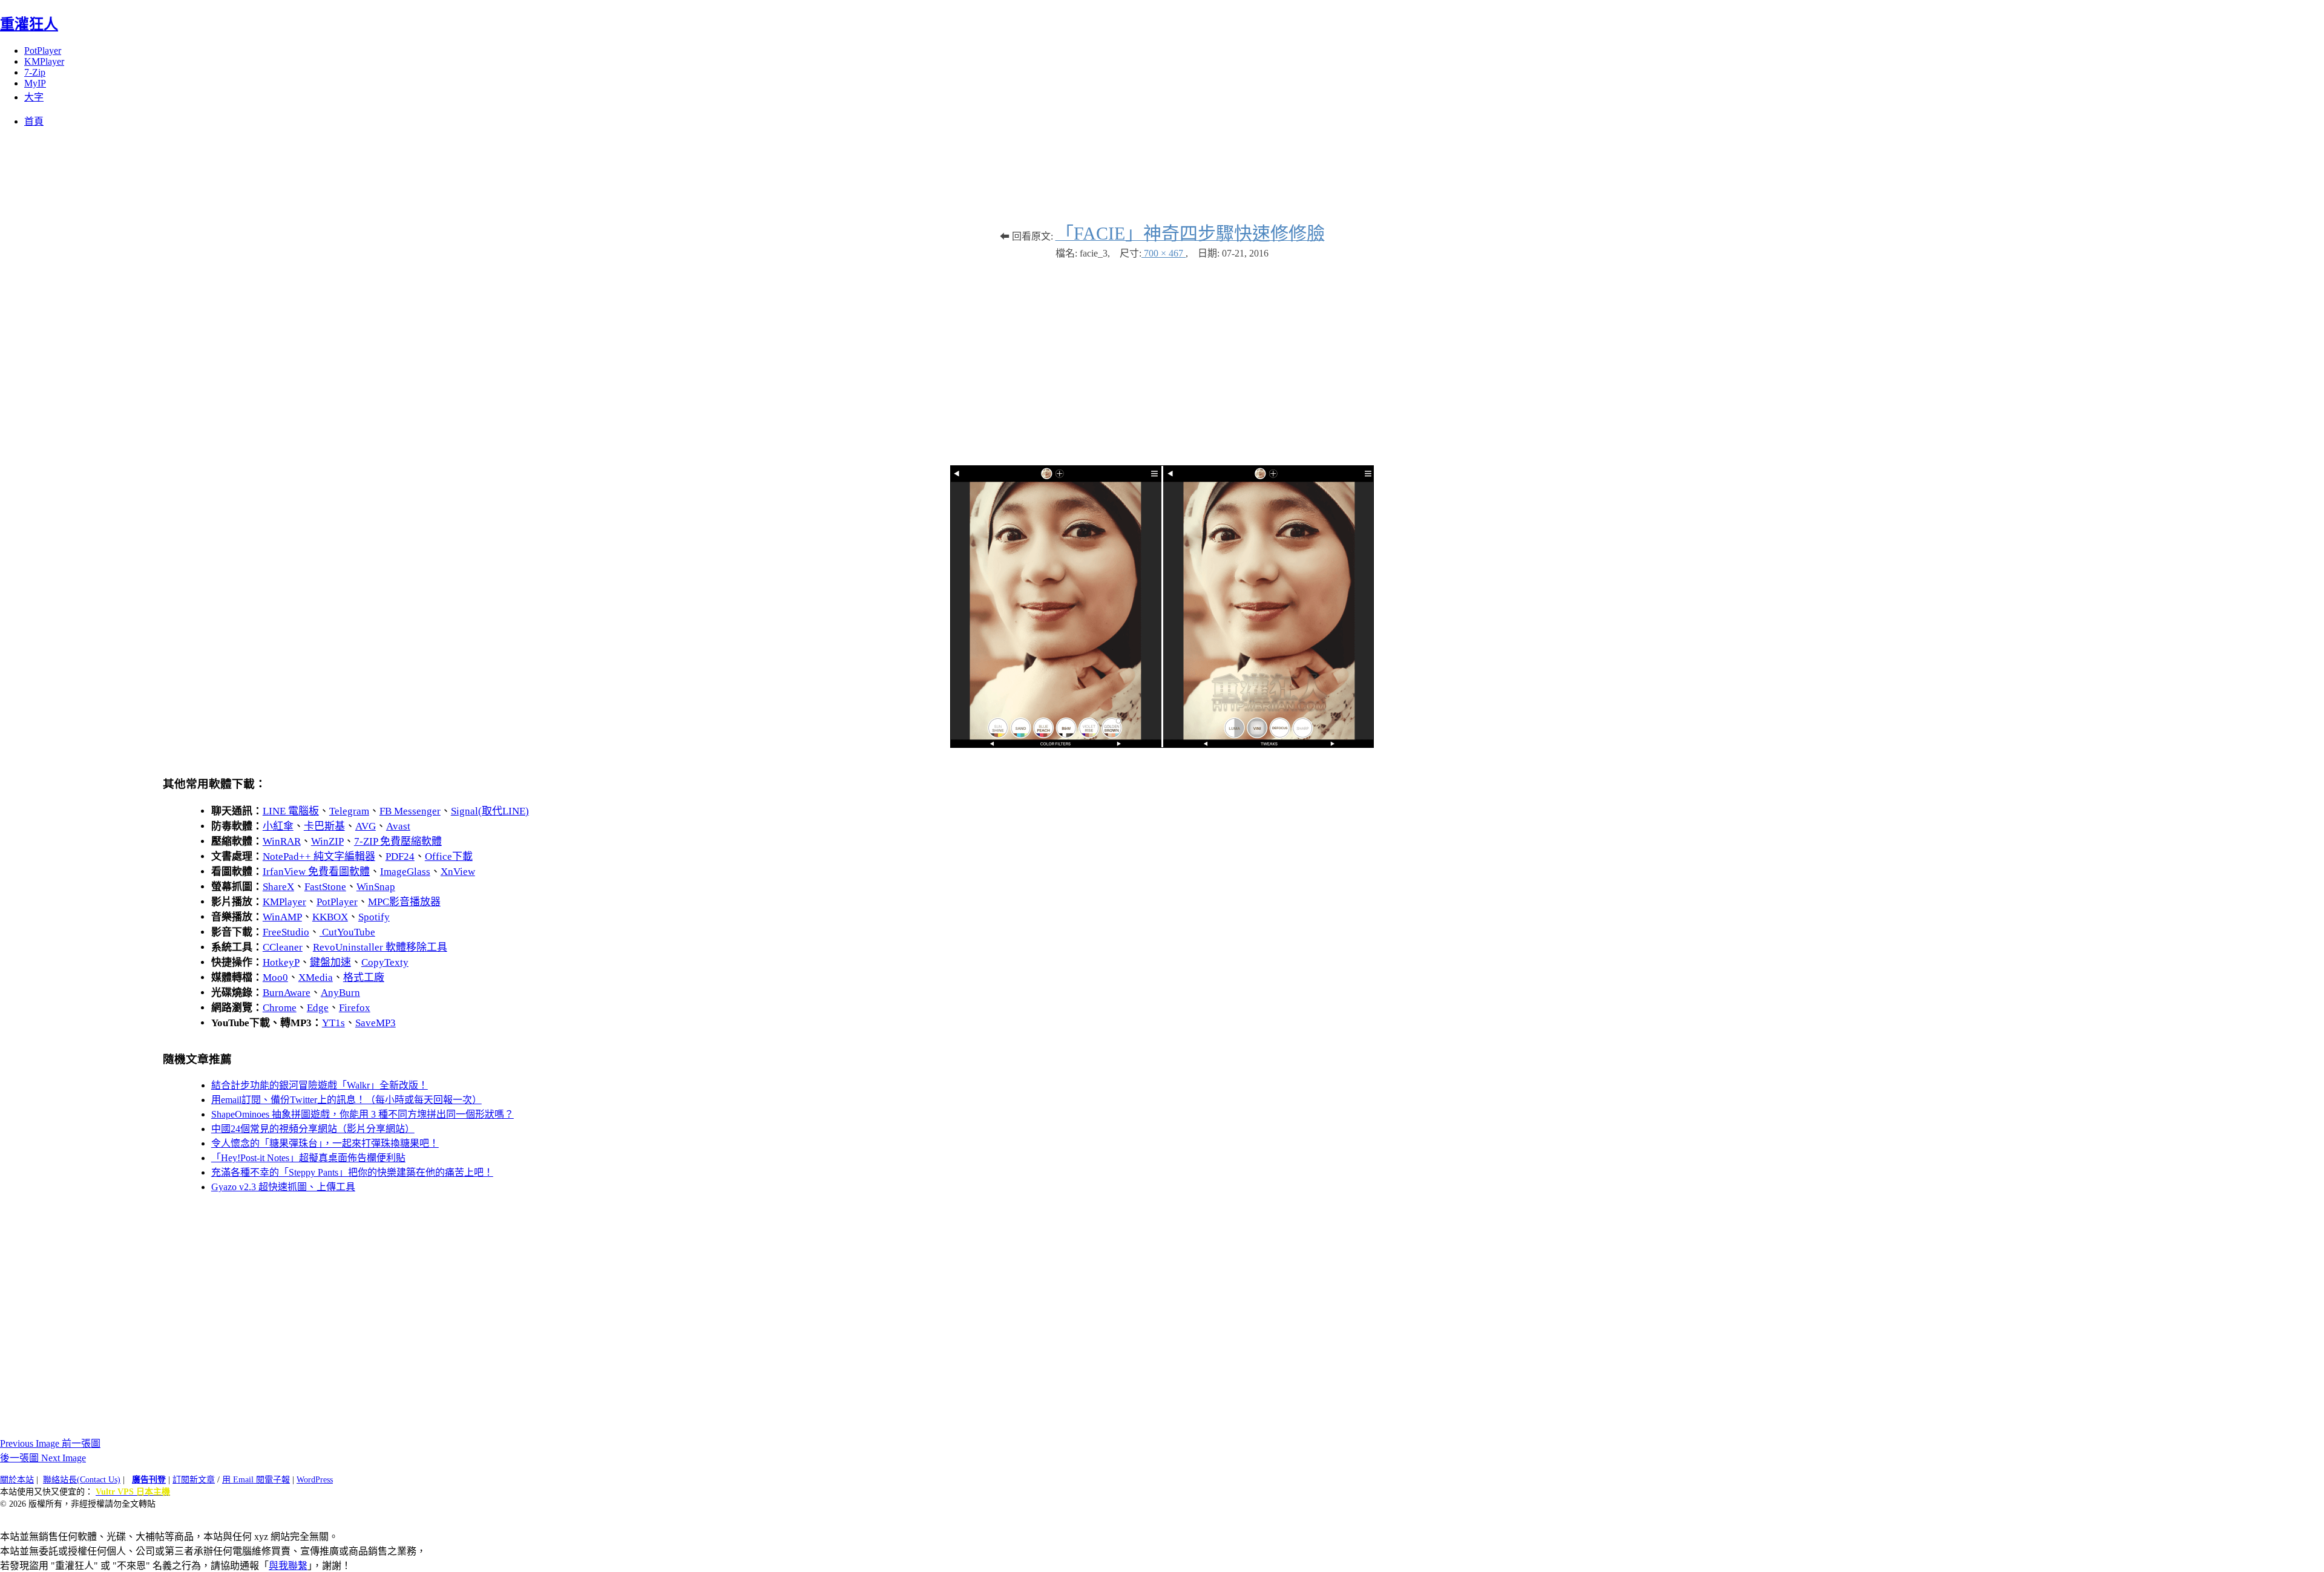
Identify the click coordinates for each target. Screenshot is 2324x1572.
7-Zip (35, 72)
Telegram (349, 811)
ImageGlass (405, 872)
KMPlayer (44, 61)
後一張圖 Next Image (43, 1458)
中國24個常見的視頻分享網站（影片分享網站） (313, 1129)
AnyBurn (340, 993)
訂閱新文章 (194, 1480)
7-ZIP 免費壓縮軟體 (398, 841)
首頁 (34, 121)
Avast (398, 826)
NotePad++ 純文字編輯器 (319, 856)
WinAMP (282, 917)
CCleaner (283, 947)
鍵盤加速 (330, 962)
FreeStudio (286, 932)
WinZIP (327, 841)
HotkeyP (281, 962)
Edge (318, 1008)
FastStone (325, 887)
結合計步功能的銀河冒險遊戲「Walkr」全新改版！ (320, 1085)
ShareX (278, 887)
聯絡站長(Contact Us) (82, 1480)
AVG (366, 826)
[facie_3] (1162, 745)
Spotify (374, 917)
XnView (458, 872)
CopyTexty (385, 962)
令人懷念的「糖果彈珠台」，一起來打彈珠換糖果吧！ (325, 1143)
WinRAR (282, 841)
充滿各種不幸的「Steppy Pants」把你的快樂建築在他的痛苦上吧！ (352, 1172)
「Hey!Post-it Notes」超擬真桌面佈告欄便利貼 (308, 1158)
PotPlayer (43, 51)
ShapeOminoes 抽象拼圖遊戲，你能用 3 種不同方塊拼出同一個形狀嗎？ (363, 1114)
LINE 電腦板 (291, 811)
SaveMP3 (376, 1023)
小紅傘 (278, 826)
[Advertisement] (1162, 356)
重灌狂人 (29, 24)
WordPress (315, 1480)
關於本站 (17, 1480)
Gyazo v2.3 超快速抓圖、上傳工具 (283, 1187)
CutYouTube (347, 932)
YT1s (333, 1023)
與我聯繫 (288, 1566)
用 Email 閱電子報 (256, 1480)
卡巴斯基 (324, 826)
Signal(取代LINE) (490, 811)
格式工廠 (364, 978)
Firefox (355, 1008)
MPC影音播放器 (404, 902)
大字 (34, 97)
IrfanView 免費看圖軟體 (316, 872)
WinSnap (376, 887)
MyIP (35, 83)
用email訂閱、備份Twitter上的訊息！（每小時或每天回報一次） (346, 1100)
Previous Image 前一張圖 (50, 1443)
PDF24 (400, 856)
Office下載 (449, 856)
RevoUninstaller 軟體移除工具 (380, 947)
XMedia (316, 978)
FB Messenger (410, 811)
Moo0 (275, 978)
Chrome (280, 1008)
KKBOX (330, 917)
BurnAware (287, 993)
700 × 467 (1164, 253)
